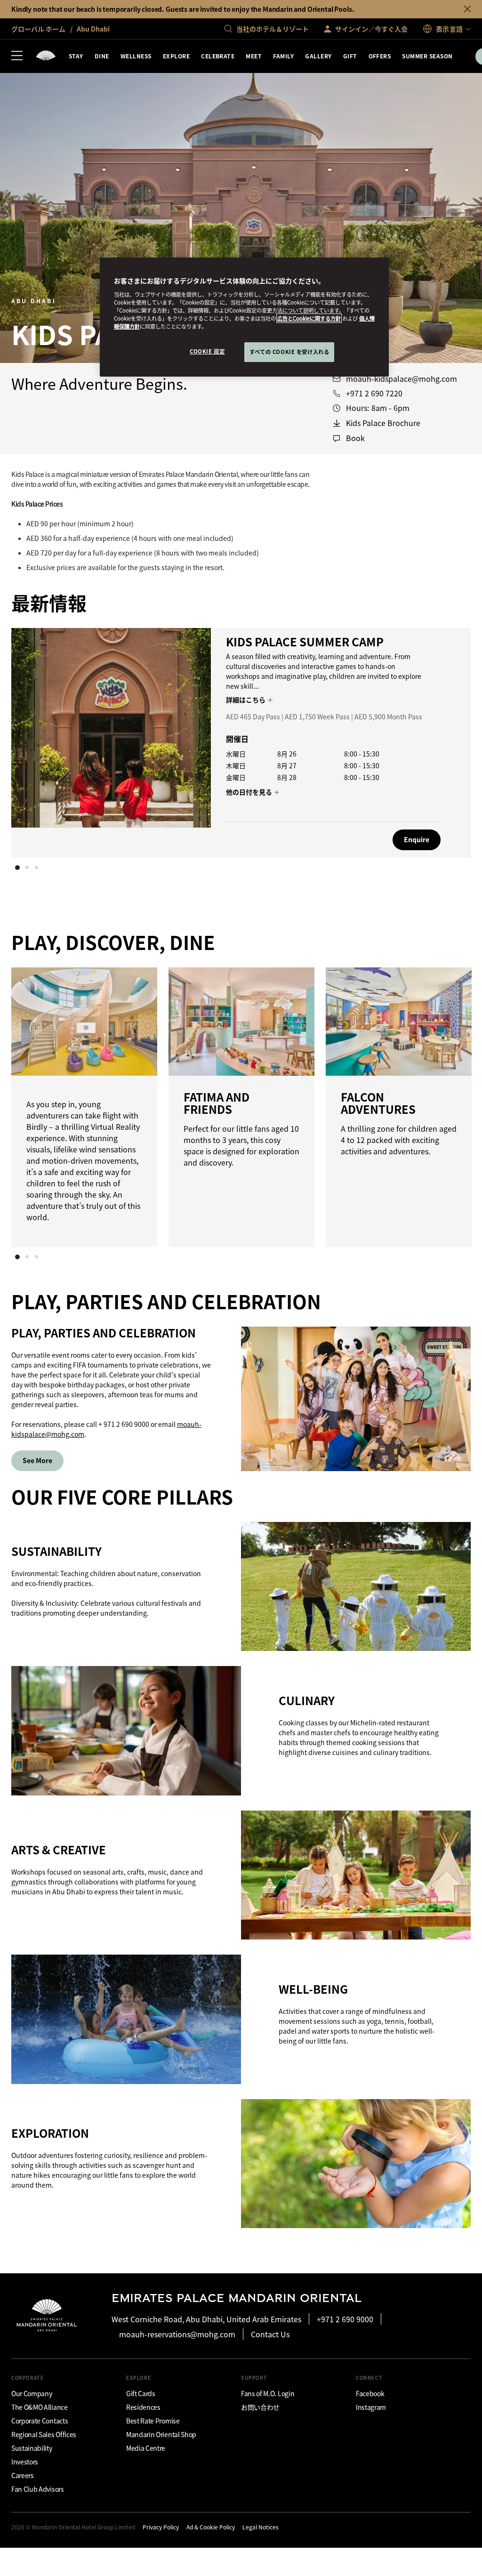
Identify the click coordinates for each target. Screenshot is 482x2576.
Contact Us (270, 2334)
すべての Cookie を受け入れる (289, 352)
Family (283, 56)
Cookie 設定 (207, 351)
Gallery (318, 56)
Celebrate (218, 56)
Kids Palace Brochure (383, 423)
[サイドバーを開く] (17, 56)
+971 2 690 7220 (374, 393)
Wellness (136, 56)
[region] (244, 317)
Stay (76, 56)
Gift (350, 56)
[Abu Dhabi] (46, 56)
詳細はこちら (246, 700)
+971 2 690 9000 (345, 2319)
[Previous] (38, 741)
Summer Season (427, 56)
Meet (254, 56)
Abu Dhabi (92, 29)
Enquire (417, 839)
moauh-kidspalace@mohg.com (402, 379)
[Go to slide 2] (27, 868)
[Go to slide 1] (17, 868)
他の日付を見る (250, 792)
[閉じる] (467, 9)
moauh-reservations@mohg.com (177, 2334)
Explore (176, 56)
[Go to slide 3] (36, 868)
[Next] (444, 741)
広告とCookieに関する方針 (309, 318)
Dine (102, 56)
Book (355, 438)
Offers (380, 56)
